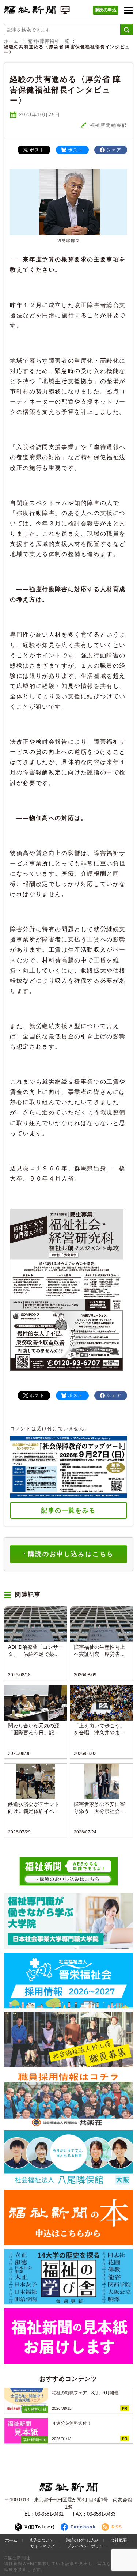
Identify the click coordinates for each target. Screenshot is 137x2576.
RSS (117, 2527)
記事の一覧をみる (68, 1510)
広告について (42, 2540)
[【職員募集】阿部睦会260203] (68, 2099)
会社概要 (119, 2540)
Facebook (83, 2527)
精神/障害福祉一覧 (49, 41)
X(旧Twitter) (40, 2527)
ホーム (12, 41)
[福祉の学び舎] (68, 2277)
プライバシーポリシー (87, 2546)
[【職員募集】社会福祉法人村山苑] (68, 2040)
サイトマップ (42, 2546)
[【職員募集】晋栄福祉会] (68, 1980)
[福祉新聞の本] (68, 2217)
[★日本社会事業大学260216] (68, 1921)
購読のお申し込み (82, 2540)
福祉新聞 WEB (37, 12)
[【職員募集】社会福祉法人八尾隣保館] (68, 2158)
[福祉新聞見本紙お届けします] (68, 2336)
